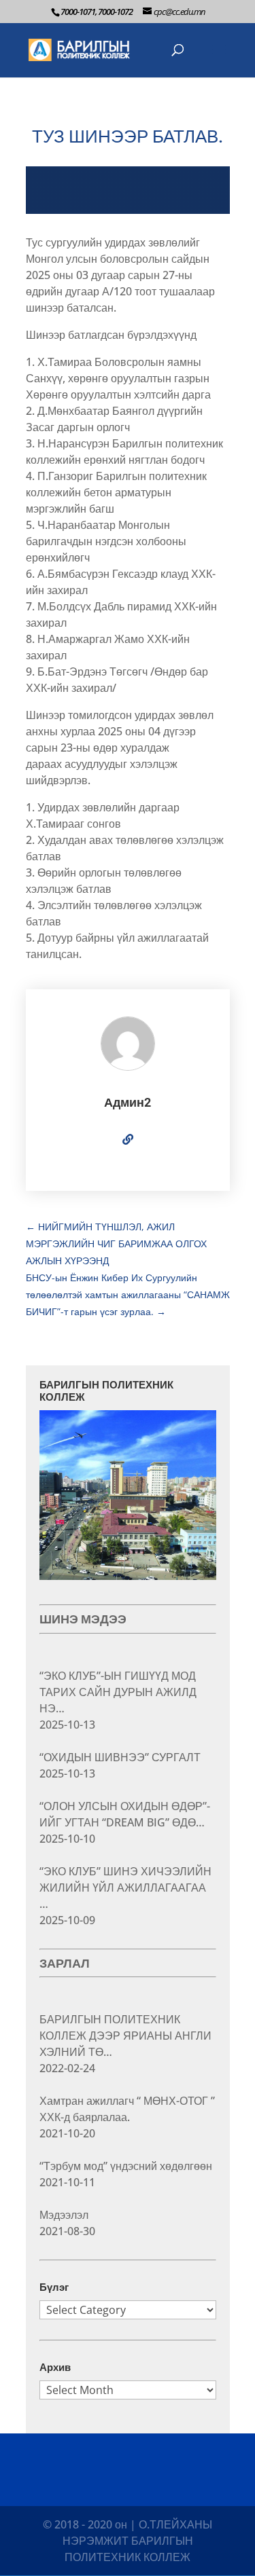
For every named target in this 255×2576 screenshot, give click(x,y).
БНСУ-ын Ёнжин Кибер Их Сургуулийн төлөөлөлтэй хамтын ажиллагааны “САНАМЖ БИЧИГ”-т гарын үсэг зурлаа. (128, 1294)
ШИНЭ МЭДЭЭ (83, 1619)
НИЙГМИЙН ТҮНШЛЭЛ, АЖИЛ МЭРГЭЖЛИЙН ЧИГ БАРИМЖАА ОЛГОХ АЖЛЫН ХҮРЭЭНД (116, 1244)
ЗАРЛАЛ (65, 1963)
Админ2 (128, 1102)
